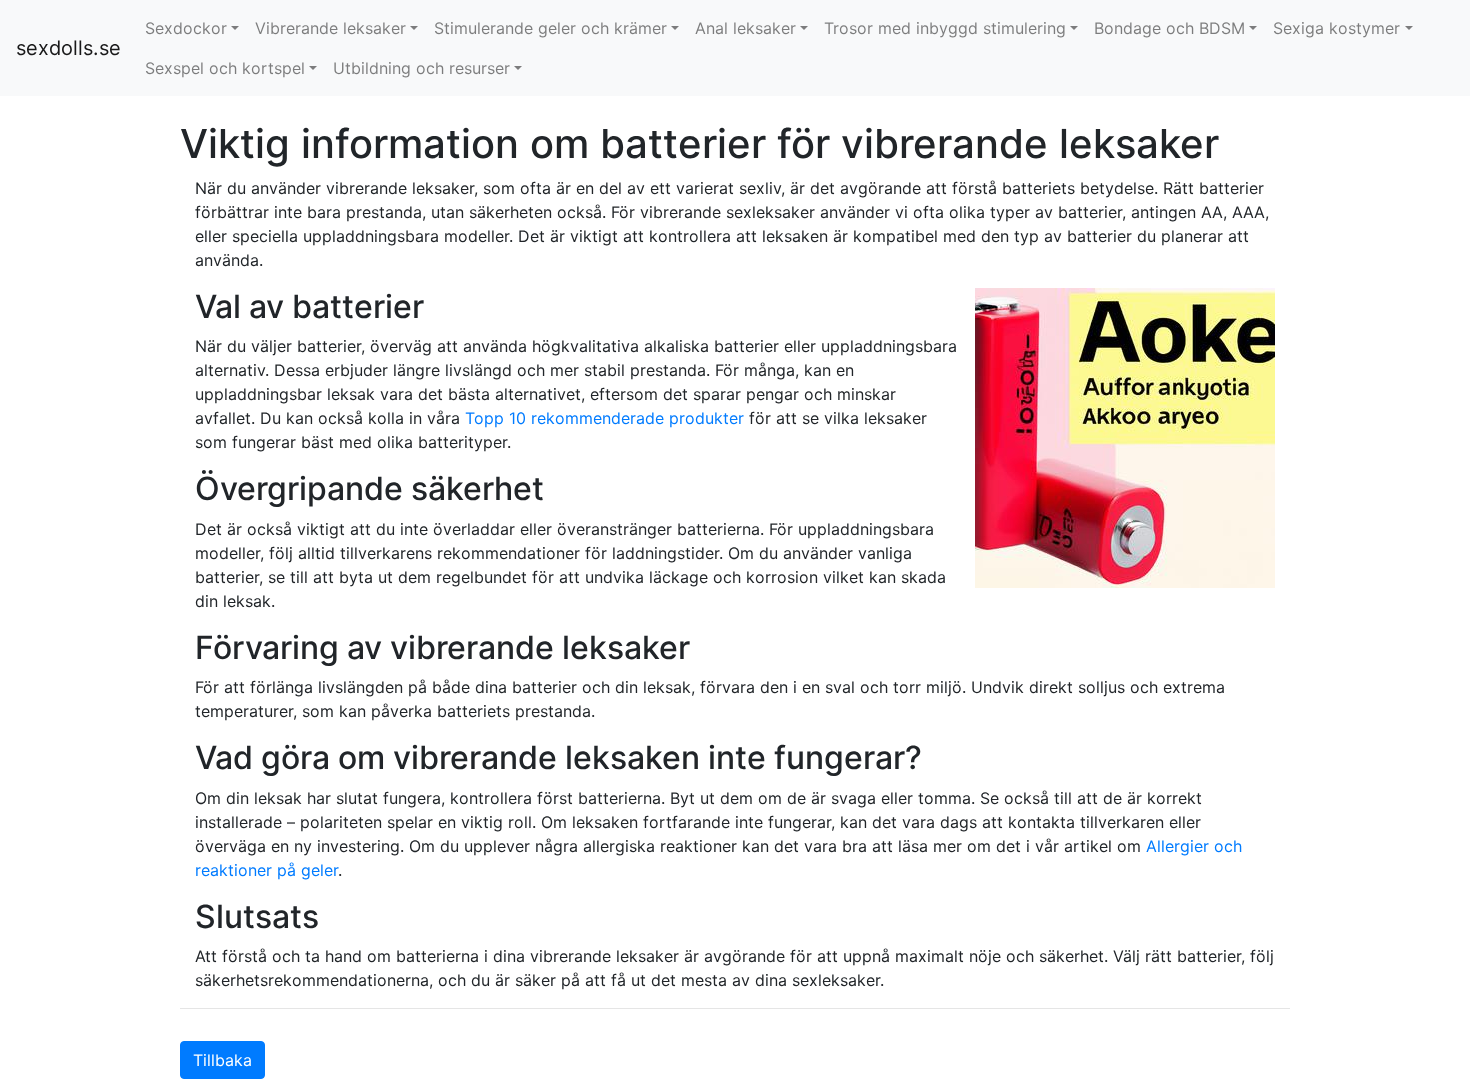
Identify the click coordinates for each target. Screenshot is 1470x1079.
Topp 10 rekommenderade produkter (604, 418)
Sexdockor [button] (186, 28)
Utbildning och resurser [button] (421, 68)
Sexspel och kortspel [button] (225, 68)
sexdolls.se (68, 48)
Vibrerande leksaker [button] (330, 28)
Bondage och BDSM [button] (1169, 28)
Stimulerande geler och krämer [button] (550, 28)
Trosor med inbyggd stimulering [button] (945, 28)
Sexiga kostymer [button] (1336, 28)
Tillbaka (222, 1060)
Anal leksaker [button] (745, 28)
